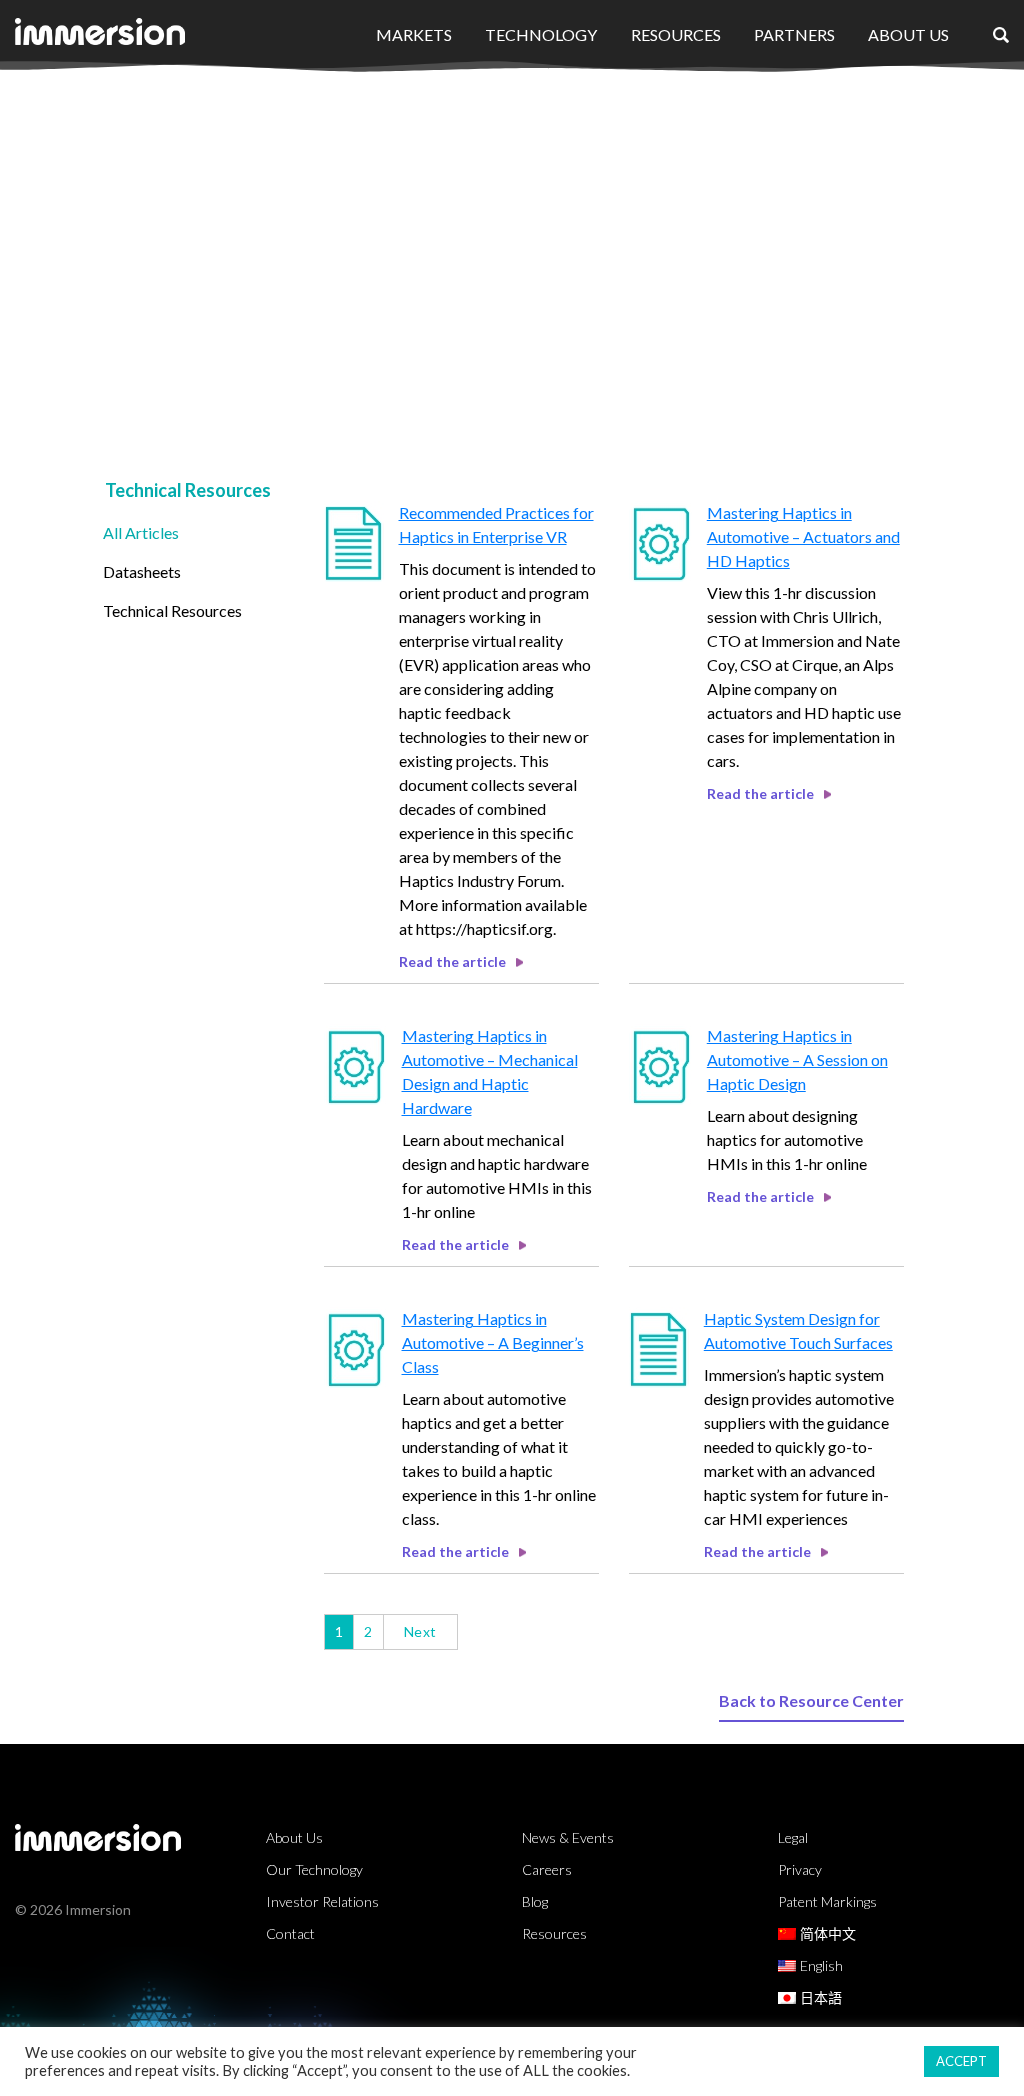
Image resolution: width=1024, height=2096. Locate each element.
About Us (908, 34)
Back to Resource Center (811, 1700)
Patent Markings (827, 1901)
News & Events (568, 1837)
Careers (547, 1869)
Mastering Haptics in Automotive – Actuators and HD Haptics (803, 536)
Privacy (800, 1869)
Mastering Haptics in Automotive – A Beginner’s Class (493, 1342)
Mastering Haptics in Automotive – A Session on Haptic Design (797, 1059)
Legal (793, 1837)
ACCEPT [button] (961, 2061)
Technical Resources (172, 610)
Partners (794, 34)
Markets (414, 34)
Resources (676, 34)
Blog (535, 1901)
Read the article (452, 961)
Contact (290, 1933)
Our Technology (314, 1869)
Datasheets (142, 571)
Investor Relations (322, 1901)
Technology (541, 34)
